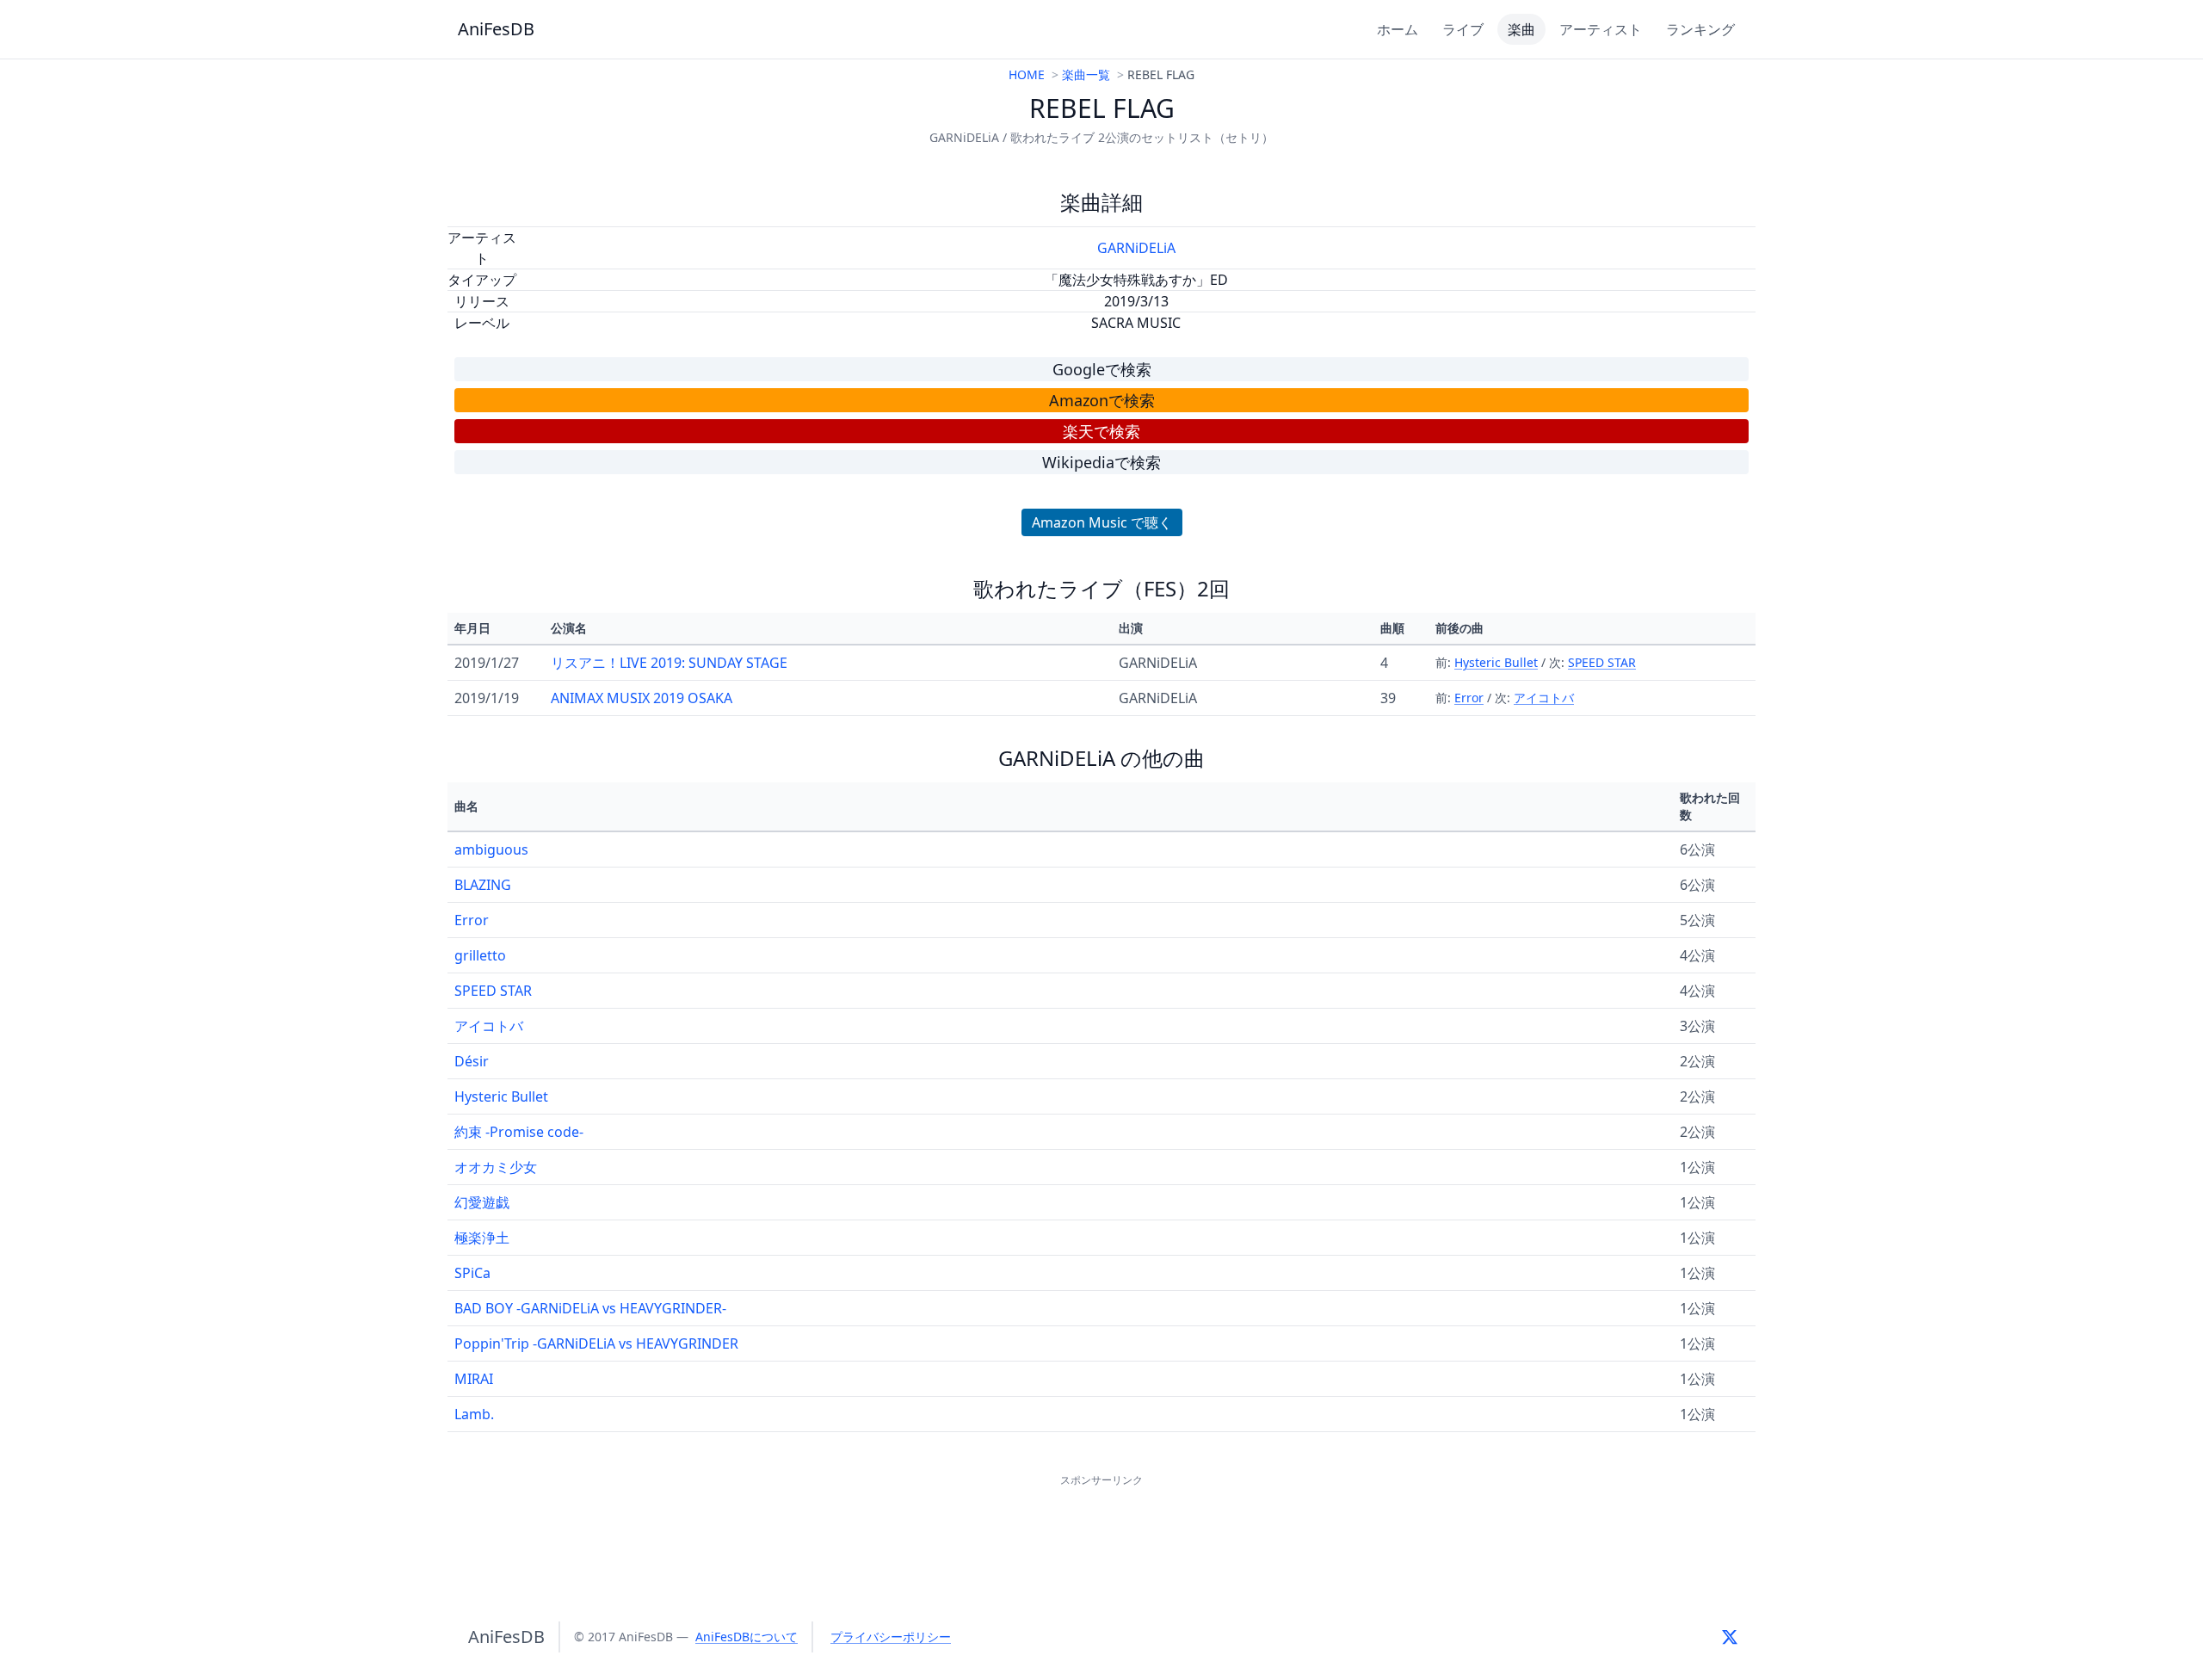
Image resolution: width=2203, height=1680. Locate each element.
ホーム (1398, 29)
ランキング (1700, 29)
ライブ (1463, 29)
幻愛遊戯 (482, 1202)
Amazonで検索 (1102, 400)
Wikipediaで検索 (1101, 462)
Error (1469, 698)
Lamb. (474, 1414)
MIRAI (474, 1379)
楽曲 (1521, 29)
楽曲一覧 (1086, 74)
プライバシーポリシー (891, 1637)
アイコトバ (1544, 698)
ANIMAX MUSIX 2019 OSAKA (642, 698)
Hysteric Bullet (1496, 662)
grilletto (480, 955)
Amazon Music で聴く (1102, 522)
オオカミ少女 (496, 1167)
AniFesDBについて (747, 1637)
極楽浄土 (482, 1238)
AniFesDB (496, 29)
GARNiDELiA (1136, 248)
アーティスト (1601, 29)
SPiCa (472, 1273)
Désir (472, 1061)
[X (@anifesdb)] (1730, 1637)
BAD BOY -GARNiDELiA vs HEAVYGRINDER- (590, 1308)
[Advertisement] (1101, 1529)
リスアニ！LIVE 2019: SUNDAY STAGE (669, 663)
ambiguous (491, 849)
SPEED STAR (1602, 662)
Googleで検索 (1102, 369)
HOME (1027, 74)
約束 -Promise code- (519, 1132)
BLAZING (483, 885)
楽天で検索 (1101, 431)
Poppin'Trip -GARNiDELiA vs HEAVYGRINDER (596, 1343)
